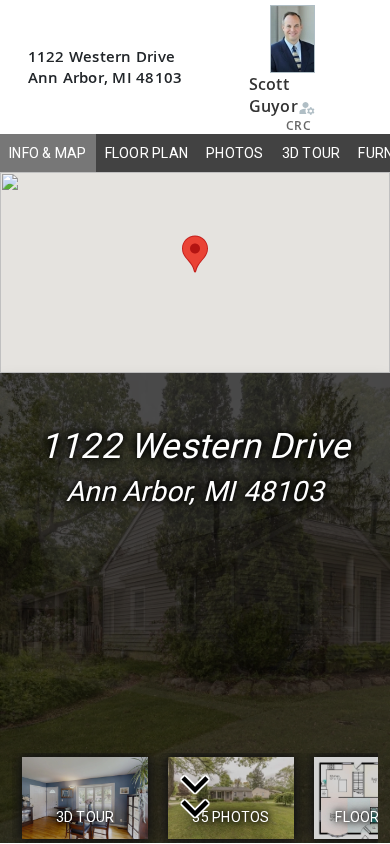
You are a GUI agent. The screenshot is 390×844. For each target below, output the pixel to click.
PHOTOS (235, 153)
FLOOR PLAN (147, 153)
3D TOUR (311, 153)
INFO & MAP (48, 153)
